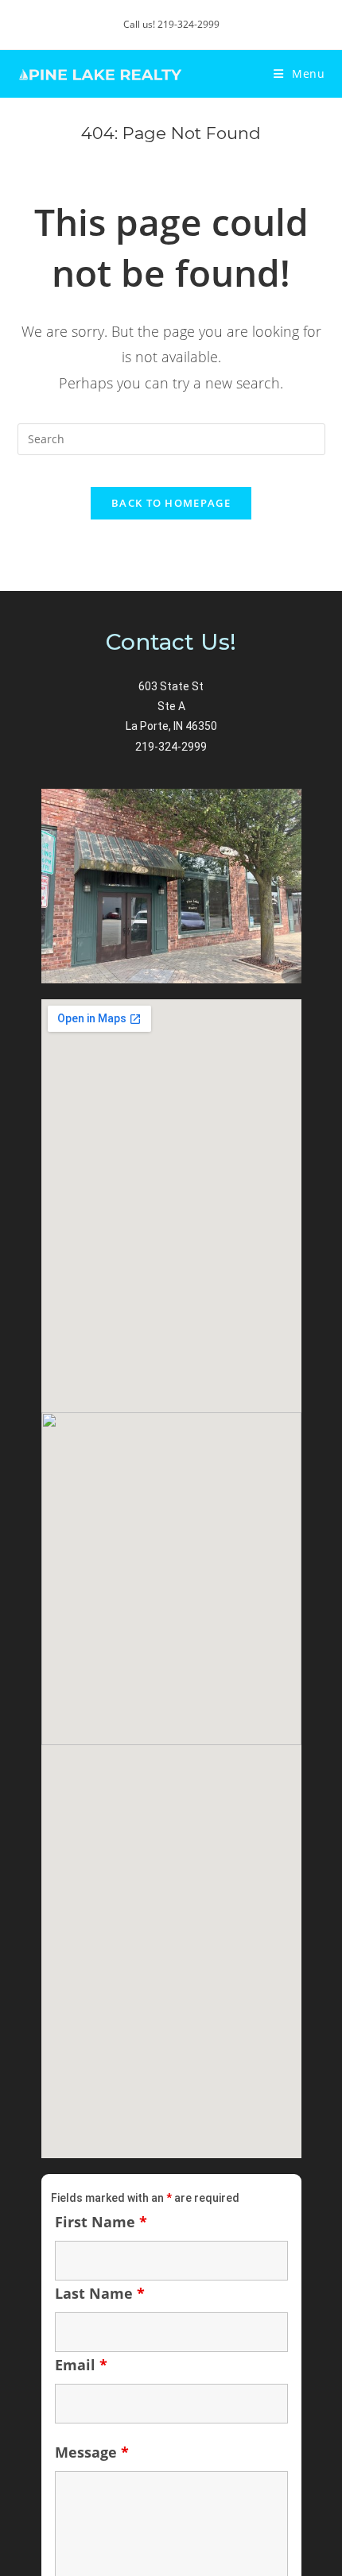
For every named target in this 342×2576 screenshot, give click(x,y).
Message (92, 2452)
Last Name (100, 2293)
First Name (101, 2222)
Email (81, 2365)
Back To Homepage (171, 503)
